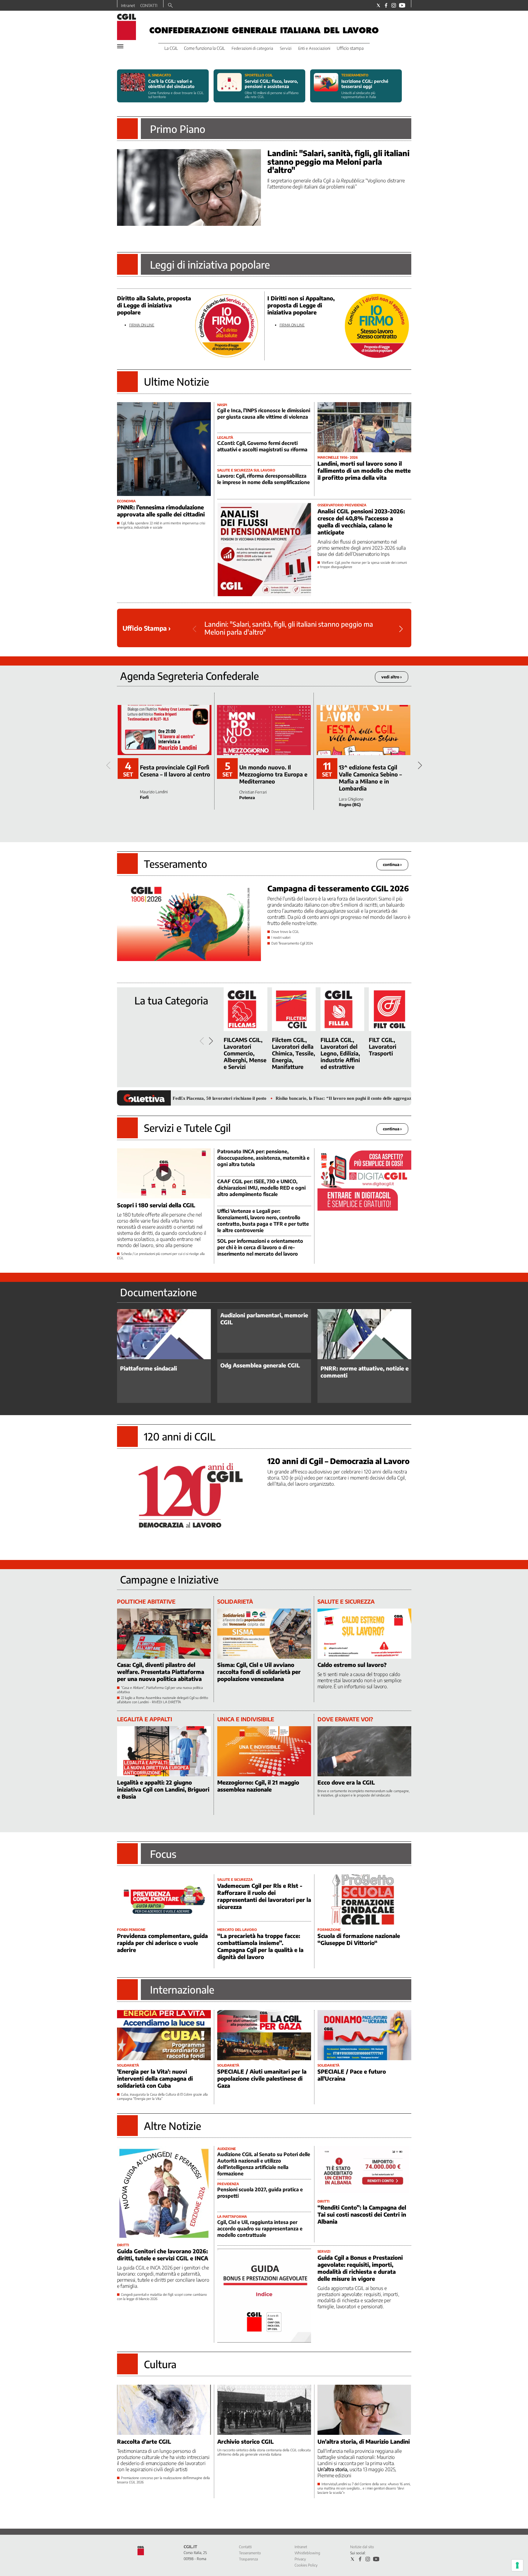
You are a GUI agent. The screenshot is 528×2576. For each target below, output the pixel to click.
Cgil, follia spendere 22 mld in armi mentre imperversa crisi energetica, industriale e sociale (161, 525)
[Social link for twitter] (378, 5)
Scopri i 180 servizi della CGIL (156, 1205)
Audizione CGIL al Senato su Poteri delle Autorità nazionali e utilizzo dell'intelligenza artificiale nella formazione (264, 2164)
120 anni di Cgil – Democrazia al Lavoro (338, 1461)
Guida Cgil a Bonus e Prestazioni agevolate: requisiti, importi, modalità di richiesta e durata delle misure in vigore (360, 2268)
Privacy (300, 2559)
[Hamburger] (120, 46)
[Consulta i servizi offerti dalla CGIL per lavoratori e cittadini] (229, 86)
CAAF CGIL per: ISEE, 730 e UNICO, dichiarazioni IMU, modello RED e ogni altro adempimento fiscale (261, 1188)
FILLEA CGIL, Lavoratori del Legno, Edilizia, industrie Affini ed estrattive (340, 1053)
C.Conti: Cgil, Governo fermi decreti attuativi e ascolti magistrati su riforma (262, 446)
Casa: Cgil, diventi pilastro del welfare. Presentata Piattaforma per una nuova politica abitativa (161, 1672)
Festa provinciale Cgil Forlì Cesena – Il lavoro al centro (175, 771)
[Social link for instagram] (394, 5)
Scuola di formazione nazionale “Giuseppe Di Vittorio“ (359, 1939)
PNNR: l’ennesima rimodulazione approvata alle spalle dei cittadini (161, 511)
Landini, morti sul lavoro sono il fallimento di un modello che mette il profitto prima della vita (364, 470)
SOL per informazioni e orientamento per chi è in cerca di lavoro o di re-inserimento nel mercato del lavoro (260, 1247)
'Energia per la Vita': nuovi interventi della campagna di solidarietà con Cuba (155, 2078)
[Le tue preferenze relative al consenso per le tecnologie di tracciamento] (517, 2565)
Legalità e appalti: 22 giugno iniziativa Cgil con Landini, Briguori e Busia (163, 1789)
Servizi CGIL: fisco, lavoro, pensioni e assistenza (271, 84)
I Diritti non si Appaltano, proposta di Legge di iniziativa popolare (301, 305)
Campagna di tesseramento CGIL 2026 (338, 888)
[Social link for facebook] (386, 5)
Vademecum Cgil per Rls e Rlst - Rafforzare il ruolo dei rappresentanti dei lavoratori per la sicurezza (264, 1896)
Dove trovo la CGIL (285, 932)
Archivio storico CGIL (246, 2441)
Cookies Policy (306, 2565)
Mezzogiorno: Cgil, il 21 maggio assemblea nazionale (258, 1786)
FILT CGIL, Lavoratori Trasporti (383, 1046)
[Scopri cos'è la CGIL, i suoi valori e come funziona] (133, 86)
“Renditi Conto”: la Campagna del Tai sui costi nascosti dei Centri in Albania (362, 2214)
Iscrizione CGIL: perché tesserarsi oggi (365, 84)
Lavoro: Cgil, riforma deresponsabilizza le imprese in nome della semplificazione (264, 479)
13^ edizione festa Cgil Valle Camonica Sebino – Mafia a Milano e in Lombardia (370, 778)
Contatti (245, 2547)
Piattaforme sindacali (148, 1368)
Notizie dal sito (362, 2547)
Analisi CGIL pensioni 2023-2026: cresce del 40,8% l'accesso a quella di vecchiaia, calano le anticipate (361, 522)
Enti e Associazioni (314, 48)
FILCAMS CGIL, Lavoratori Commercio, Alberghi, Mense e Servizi (245, 1053)
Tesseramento (250, 2553)
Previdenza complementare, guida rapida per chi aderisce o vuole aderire (162, 1943)
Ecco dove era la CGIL (346, 1782)
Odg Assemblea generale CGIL (260, 1365)
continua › (392, 864)
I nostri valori (281, 937)
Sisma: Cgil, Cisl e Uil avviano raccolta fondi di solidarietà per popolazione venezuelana (259, 1672)
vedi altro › (392, 677)
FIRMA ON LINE (142, 325)
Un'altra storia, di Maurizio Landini (364, 2441)
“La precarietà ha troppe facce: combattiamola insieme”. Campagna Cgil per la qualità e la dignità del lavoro (260, 1946)
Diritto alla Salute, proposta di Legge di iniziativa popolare (154, 305)
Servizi (286, 48)
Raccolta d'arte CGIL (144, 2441)
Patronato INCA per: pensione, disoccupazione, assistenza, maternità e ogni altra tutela (263, 1158)
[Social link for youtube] (402, 5)
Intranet (128, 6)
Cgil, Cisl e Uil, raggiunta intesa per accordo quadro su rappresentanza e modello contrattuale (260, 2229)
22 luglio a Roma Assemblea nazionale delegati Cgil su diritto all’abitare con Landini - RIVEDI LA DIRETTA (163, 1700)
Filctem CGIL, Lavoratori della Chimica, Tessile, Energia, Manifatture (293, 1053)
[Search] (170, 6)
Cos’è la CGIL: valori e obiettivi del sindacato (171, 84)
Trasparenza (248, 2559)
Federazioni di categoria (252, 48)
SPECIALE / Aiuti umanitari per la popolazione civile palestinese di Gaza (262, 2078)
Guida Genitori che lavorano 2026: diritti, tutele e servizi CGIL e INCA (163, 2255)
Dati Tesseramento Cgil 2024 (292, 943)
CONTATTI (149, 6)
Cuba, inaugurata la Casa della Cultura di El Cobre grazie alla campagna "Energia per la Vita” (162, 2096)
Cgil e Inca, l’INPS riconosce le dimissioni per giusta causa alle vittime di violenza (264, 414)
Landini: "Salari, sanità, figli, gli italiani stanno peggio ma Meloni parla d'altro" (338, 161)
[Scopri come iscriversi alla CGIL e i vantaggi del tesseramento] (326, 86)
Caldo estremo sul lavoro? (352, 1665)
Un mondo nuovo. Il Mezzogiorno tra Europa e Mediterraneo (273, 774)
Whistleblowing (307, 2553)
